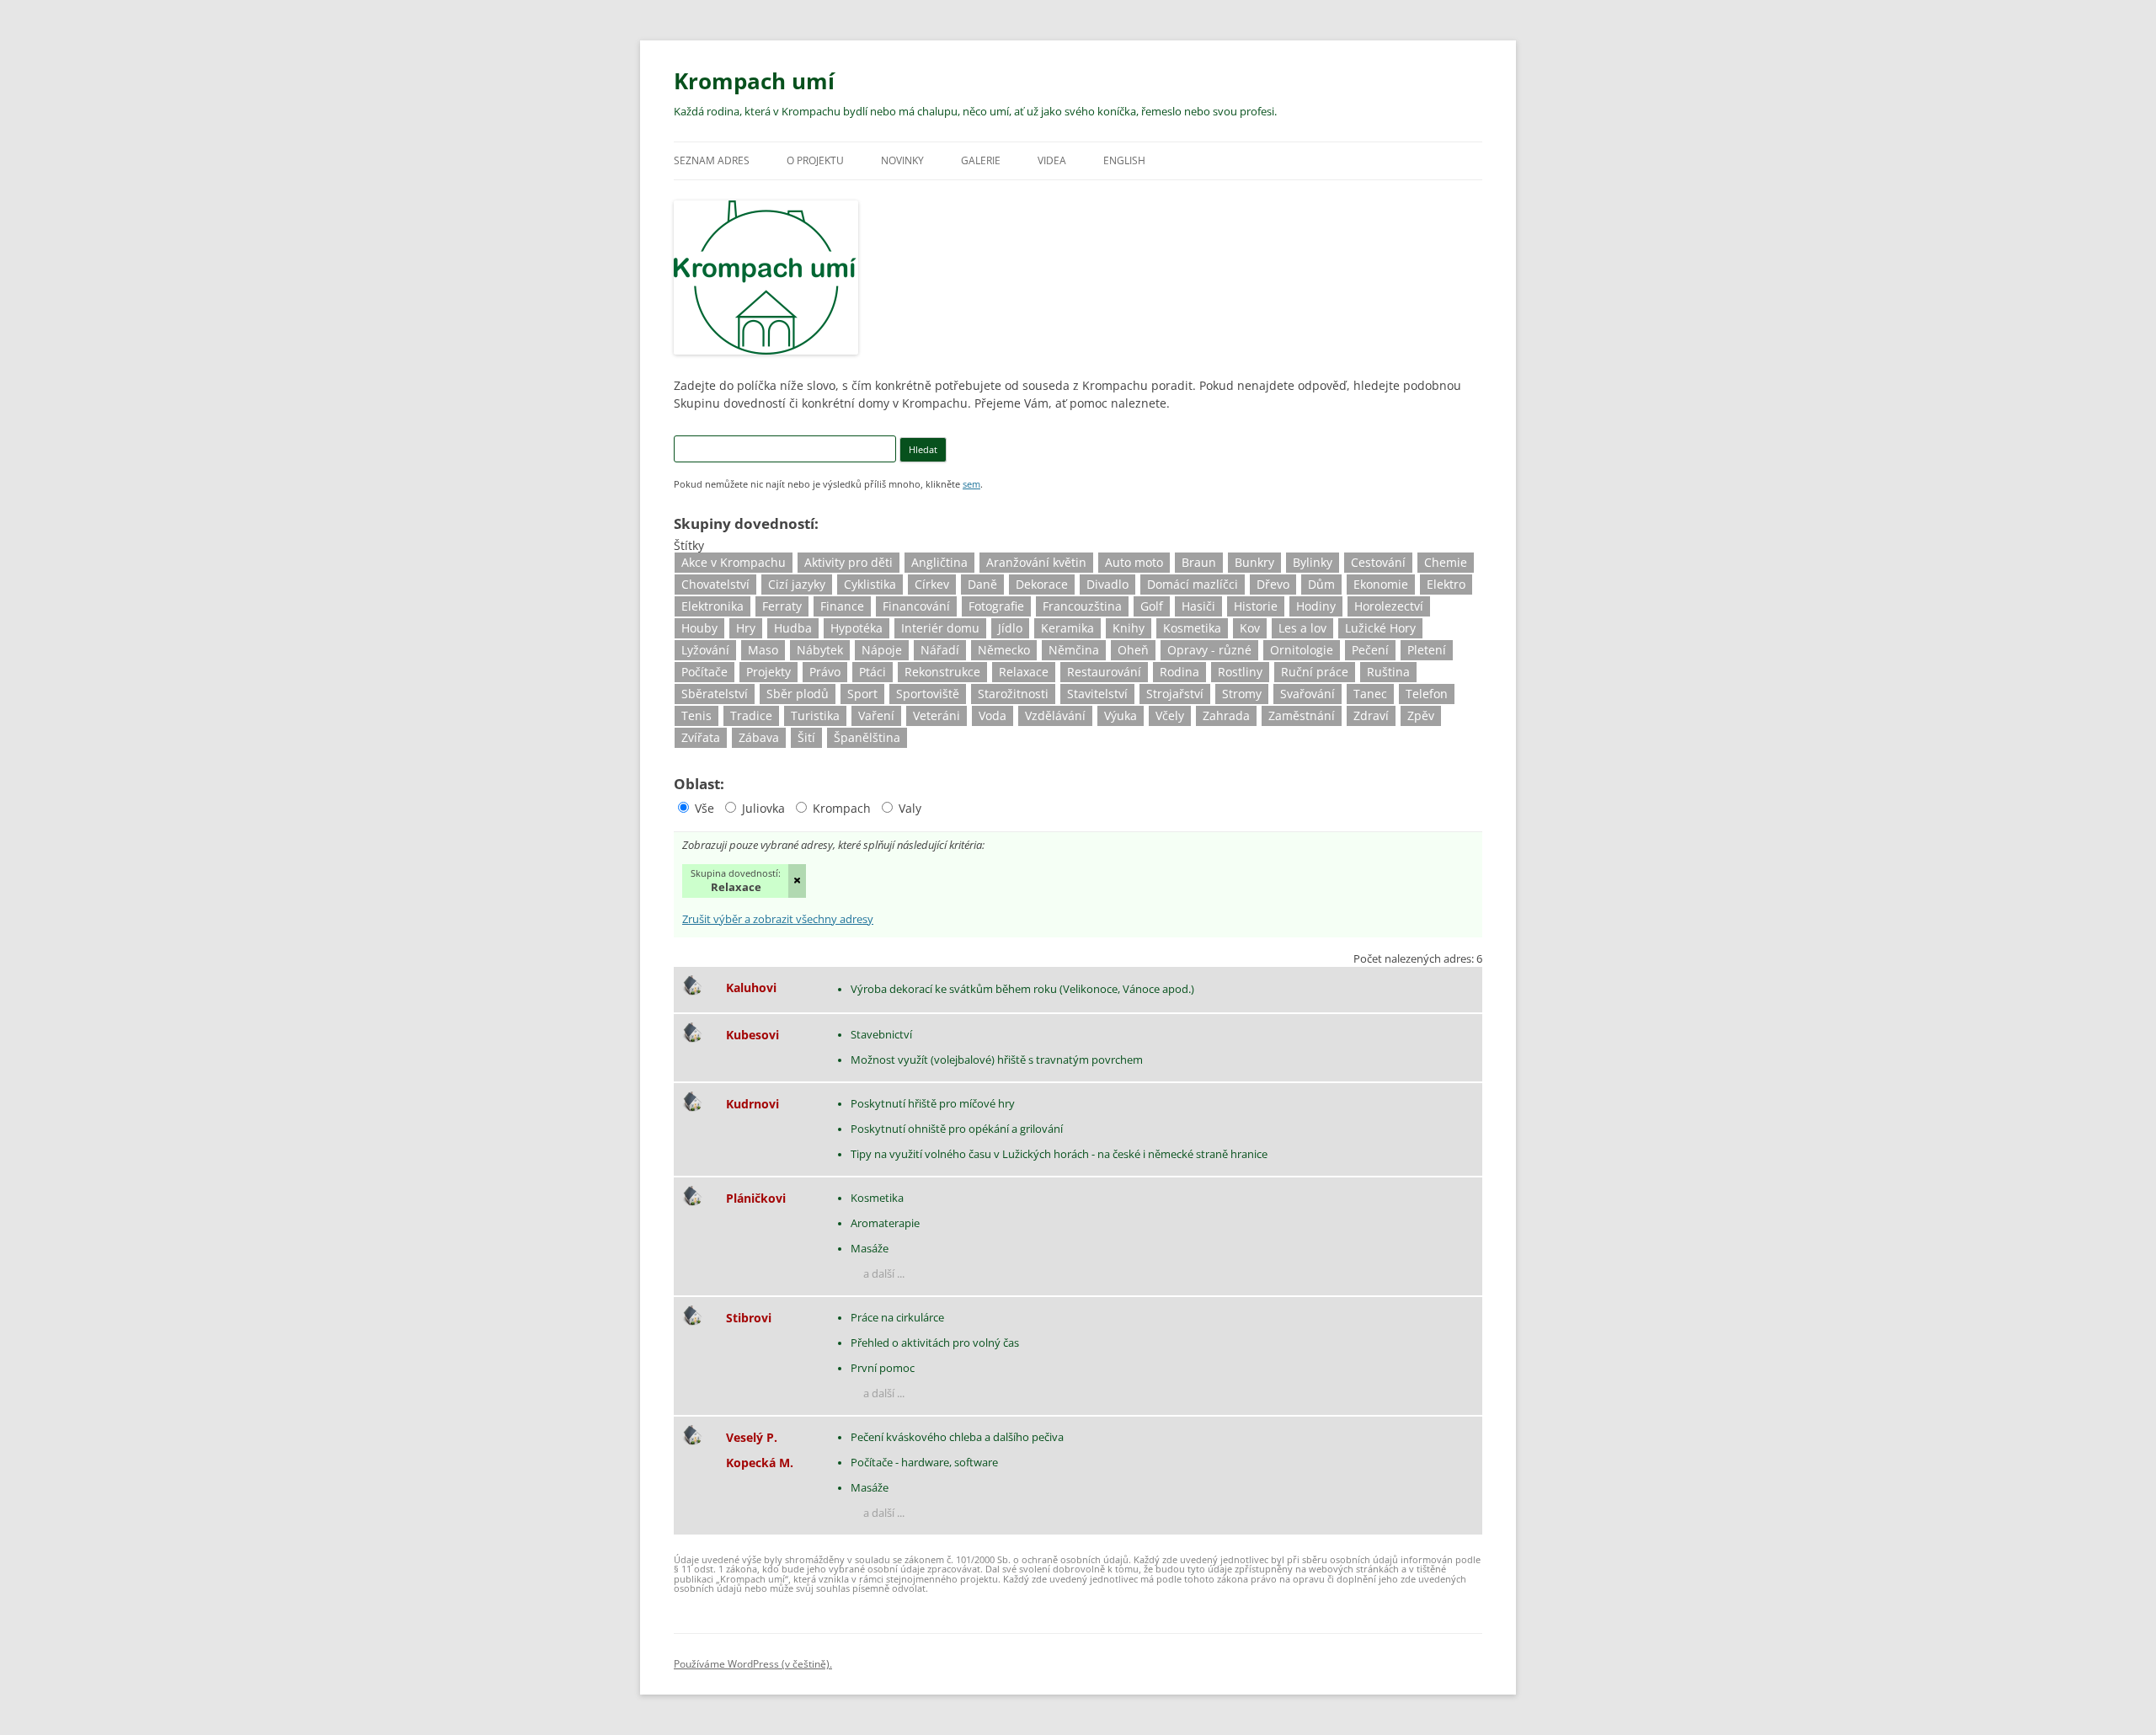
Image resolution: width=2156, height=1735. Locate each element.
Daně (982, 584)
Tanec (1370, 694)
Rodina (1179, 672)
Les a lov (1302, 628)
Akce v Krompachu (734, 562)
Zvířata (701, 737)
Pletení (1427, 650)
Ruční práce (1315, 672)
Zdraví (1371, 715)
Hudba (793, 628)
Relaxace (1024, 672)
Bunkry (1254, 562)
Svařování (1307, 694)
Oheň (1133, 650)
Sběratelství (715, 694)
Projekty (768, 672)
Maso (763, 650)
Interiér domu (940, 628)
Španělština (867, 737)
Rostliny (1240, 672)
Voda (993, 715)
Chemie (1446, 562)
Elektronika (712, 606)
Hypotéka (857, 628)
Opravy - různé (1209, 650)
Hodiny (1316, 606)
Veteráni (937, 715)
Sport (862, 694)
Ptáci (873, 672)
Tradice (751, 715)
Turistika (815, 715)
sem (971, 484)
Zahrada (1226, 715)
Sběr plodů (798, 694)
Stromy (1242, 694)
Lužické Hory (1380, 628)
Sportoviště (928, 694)
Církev (932, 584)
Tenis (696, 715)
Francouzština (1082, 606)
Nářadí (940, 650)
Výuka (1121, 715)
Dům (1321, 584)
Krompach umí (754, 81)
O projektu (815, 160)
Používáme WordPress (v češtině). (753, 1664)
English (1124, 160)
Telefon (1427, 694)
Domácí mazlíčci (1193, 584)
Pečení (1370, 650)
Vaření (876, 715)
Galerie (981, 160)
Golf (1152, 606)
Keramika (1067, 628)
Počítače (704, 672)
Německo (1004, 650)
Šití (806, 737)
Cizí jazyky (797, 584)
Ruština (1388, 672)
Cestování (1378, 562)
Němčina (1074, 650)
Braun (1199, 562)
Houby (699, 628)
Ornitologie (1302, 650)
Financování (916, 606)
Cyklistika (870, 584)
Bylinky (1313, 562)
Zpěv (1421, 715)
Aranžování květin (1036, 562)
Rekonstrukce (942, 672)
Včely (1170, 715)
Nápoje (882, 650)
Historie (1256, 606)
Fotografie (996, 606)
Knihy (1129, 628)
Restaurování (1104, 672)
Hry (746, 628)
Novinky (902, 160)
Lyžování (705, 650)
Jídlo (1010, 628)
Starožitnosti (1013, 694)
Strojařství (1175, 694)
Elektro (1446, 584)
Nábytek (820, 650)
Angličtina (939, 562)
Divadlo (1107, 584)
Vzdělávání (1055, 715)
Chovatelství (715, 584)
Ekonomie (1381, 584)
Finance (842, 606)
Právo (825, 672)
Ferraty (782, 606)
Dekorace (1042, 584)
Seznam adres (712, 160)
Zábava (759, 737)
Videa (1052, 160)
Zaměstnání (1302, 715)
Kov (1250, 628)
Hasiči (1198, 606)
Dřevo (1273, 584)
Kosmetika (1192, 628)
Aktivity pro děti (849, 562)
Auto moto (1134, 562)
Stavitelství (1097, 694)
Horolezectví (1389, 606)
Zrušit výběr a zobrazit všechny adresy (778, 920)
